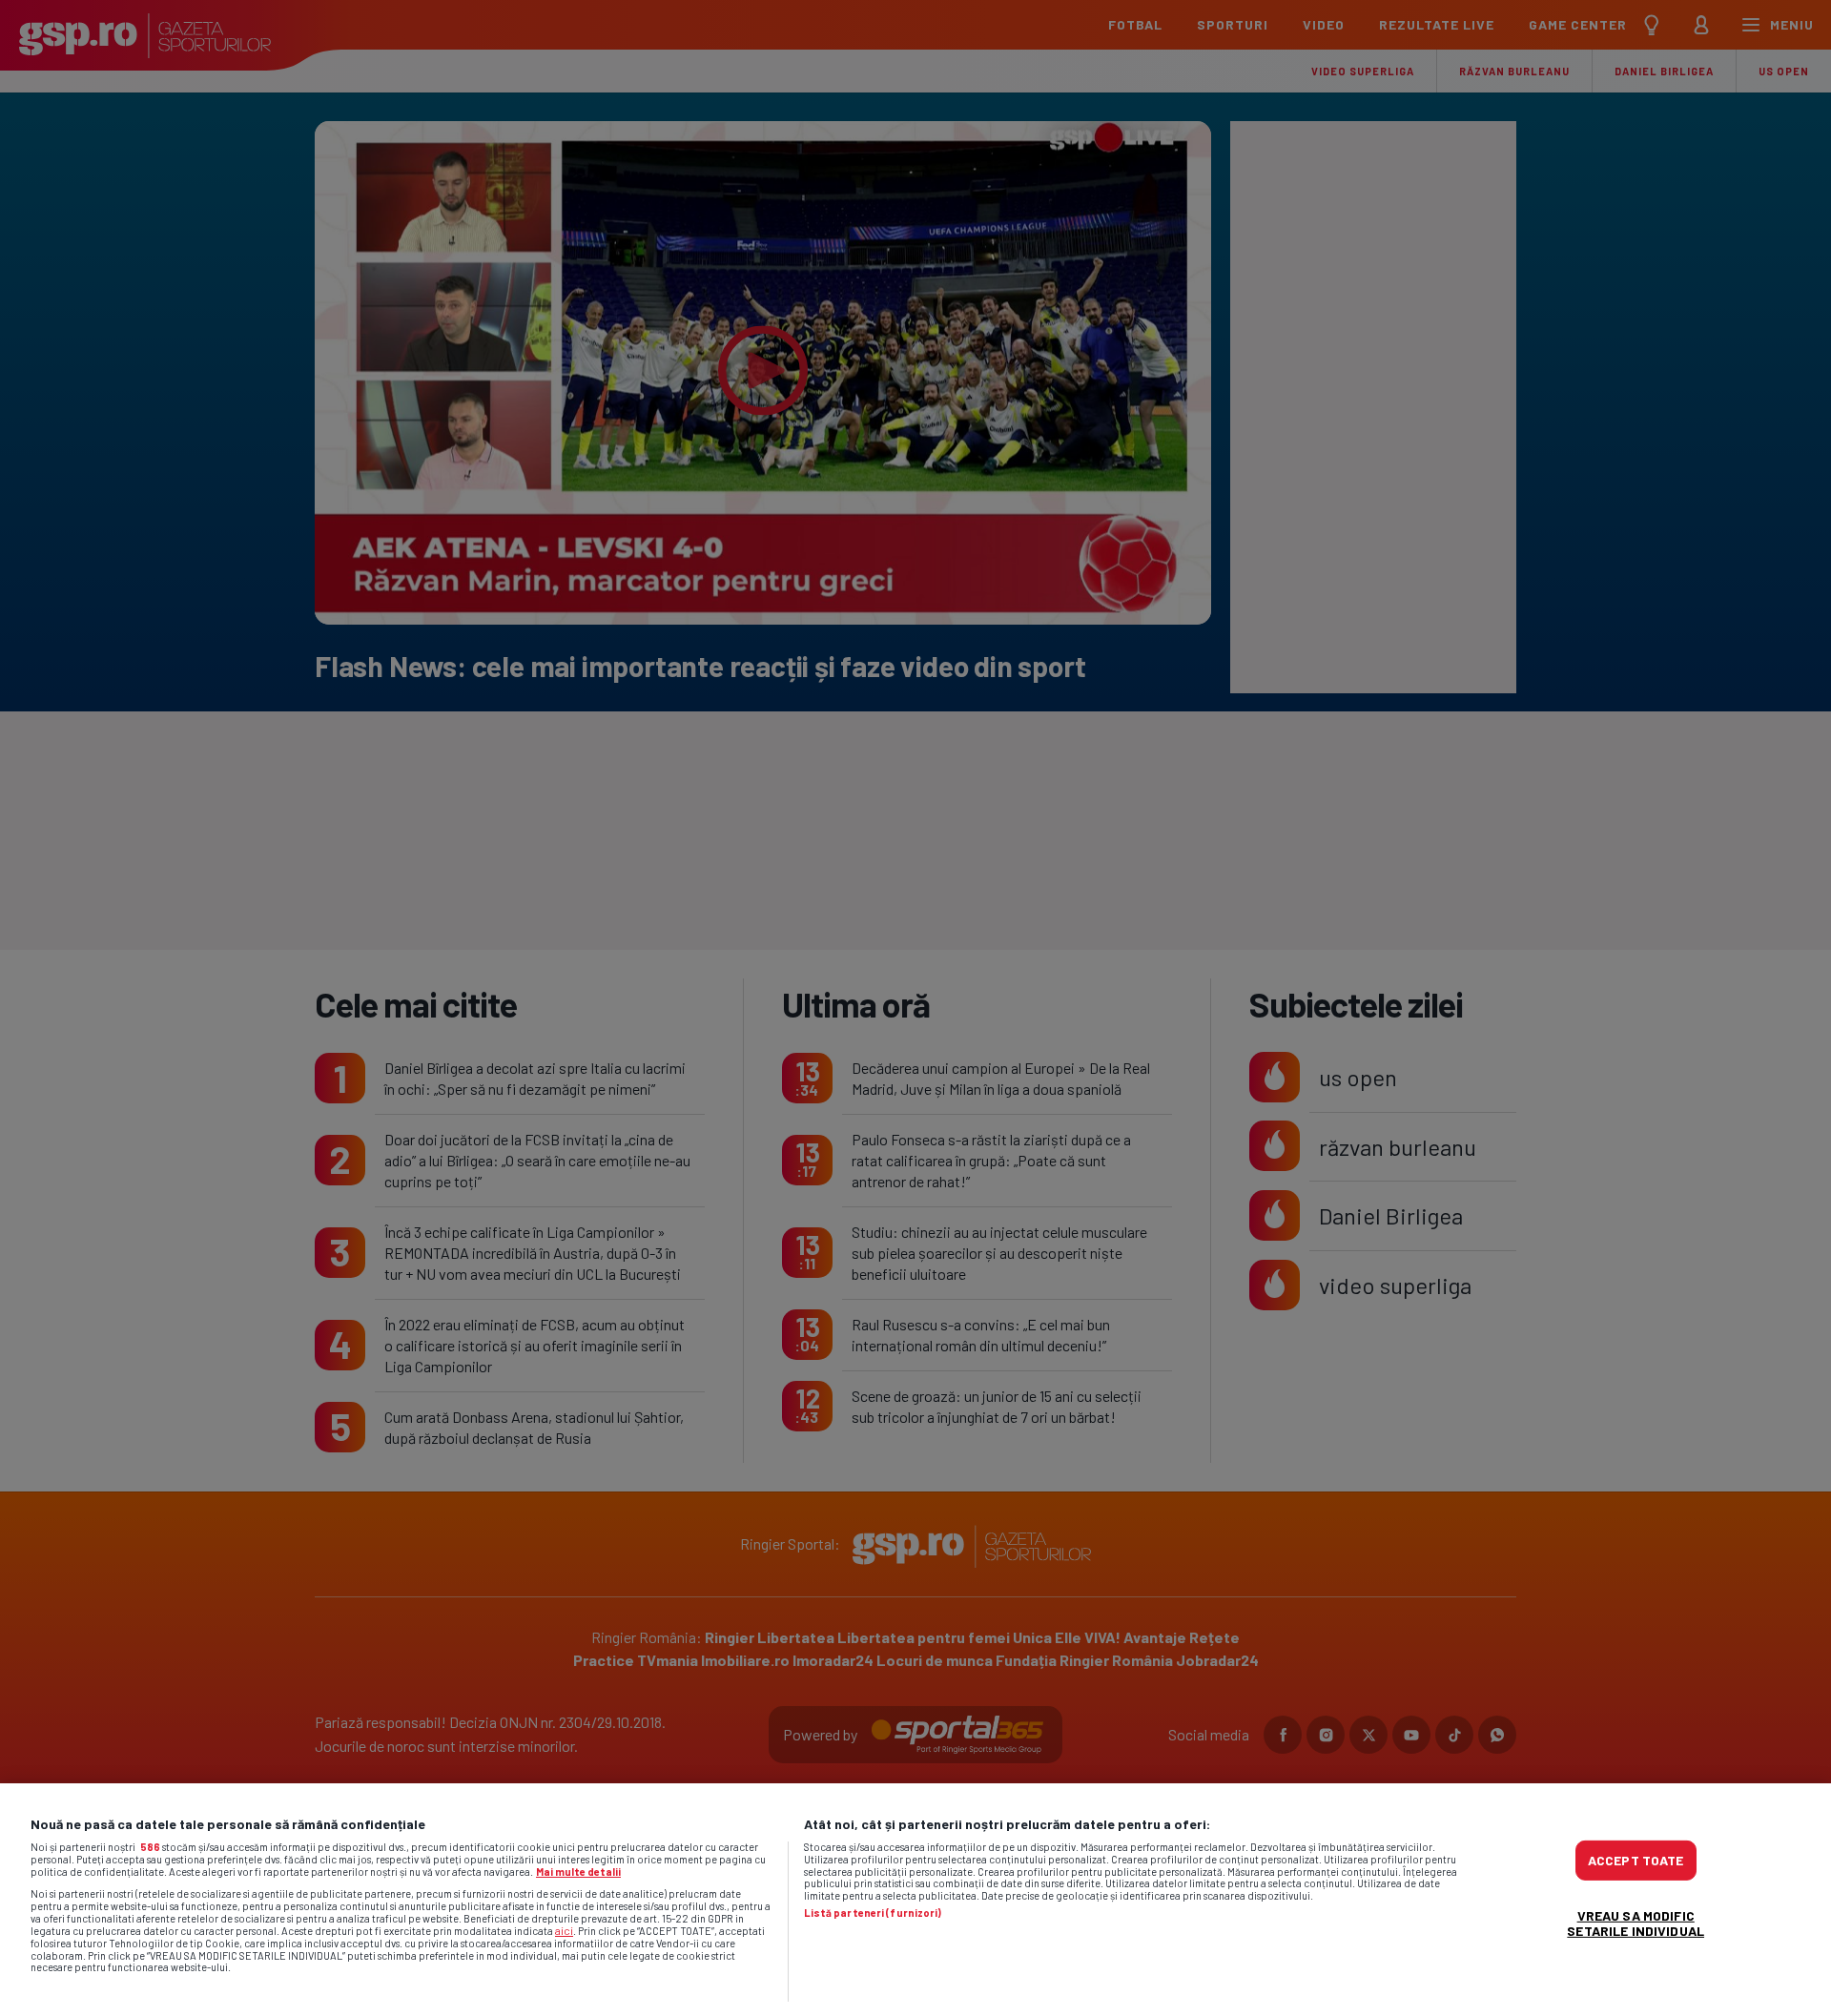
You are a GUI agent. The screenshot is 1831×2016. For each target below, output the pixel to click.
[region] (915, 1900)
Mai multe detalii (578, 1872)
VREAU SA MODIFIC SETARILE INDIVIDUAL (1636, 1923)
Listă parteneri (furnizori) (873, 1913)
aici (564, 1930)
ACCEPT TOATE (1636, 1860)
